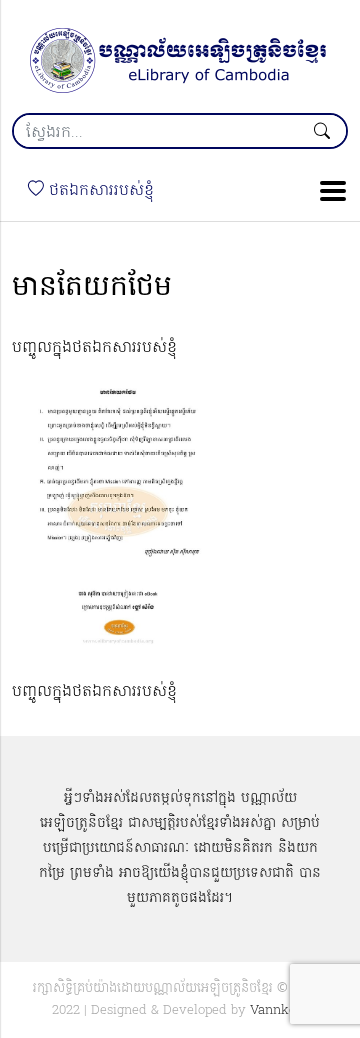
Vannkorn (279, 1010)
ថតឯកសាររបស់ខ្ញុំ (99, 191)
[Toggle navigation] (327, 191)
